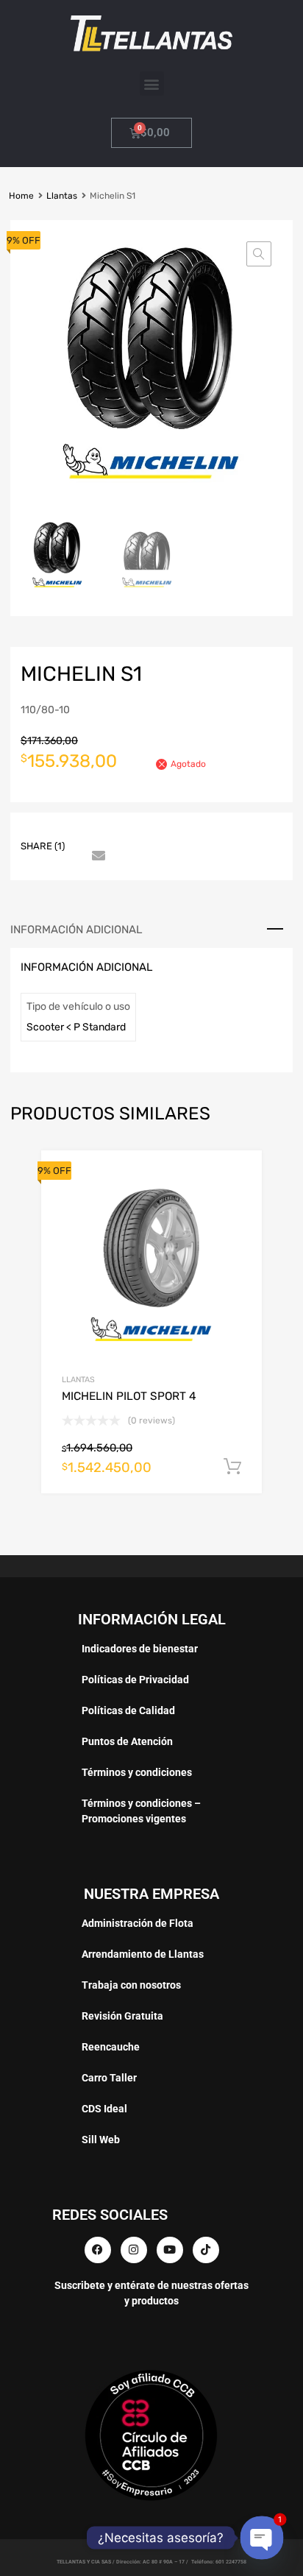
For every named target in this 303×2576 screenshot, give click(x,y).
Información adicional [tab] (76, 930)
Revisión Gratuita (122, 2016)
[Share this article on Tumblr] (255, 833)
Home (21, 196)
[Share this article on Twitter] (123, 833)
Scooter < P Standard (76, 1027)
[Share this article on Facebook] (96, 833)
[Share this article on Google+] (149, 833)
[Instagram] (134, 2250)
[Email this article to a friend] (96, 857)
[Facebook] (98, 2250)
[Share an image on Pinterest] (176, 833)
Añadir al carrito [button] (232, 1467)
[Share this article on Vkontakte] (229, 833)
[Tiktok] (206, 2250)
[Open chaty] (262, 2538)
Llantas (62, 196)
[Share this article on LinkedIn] (202, 833)
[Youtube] (170, 2250)
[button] (152, 84)
